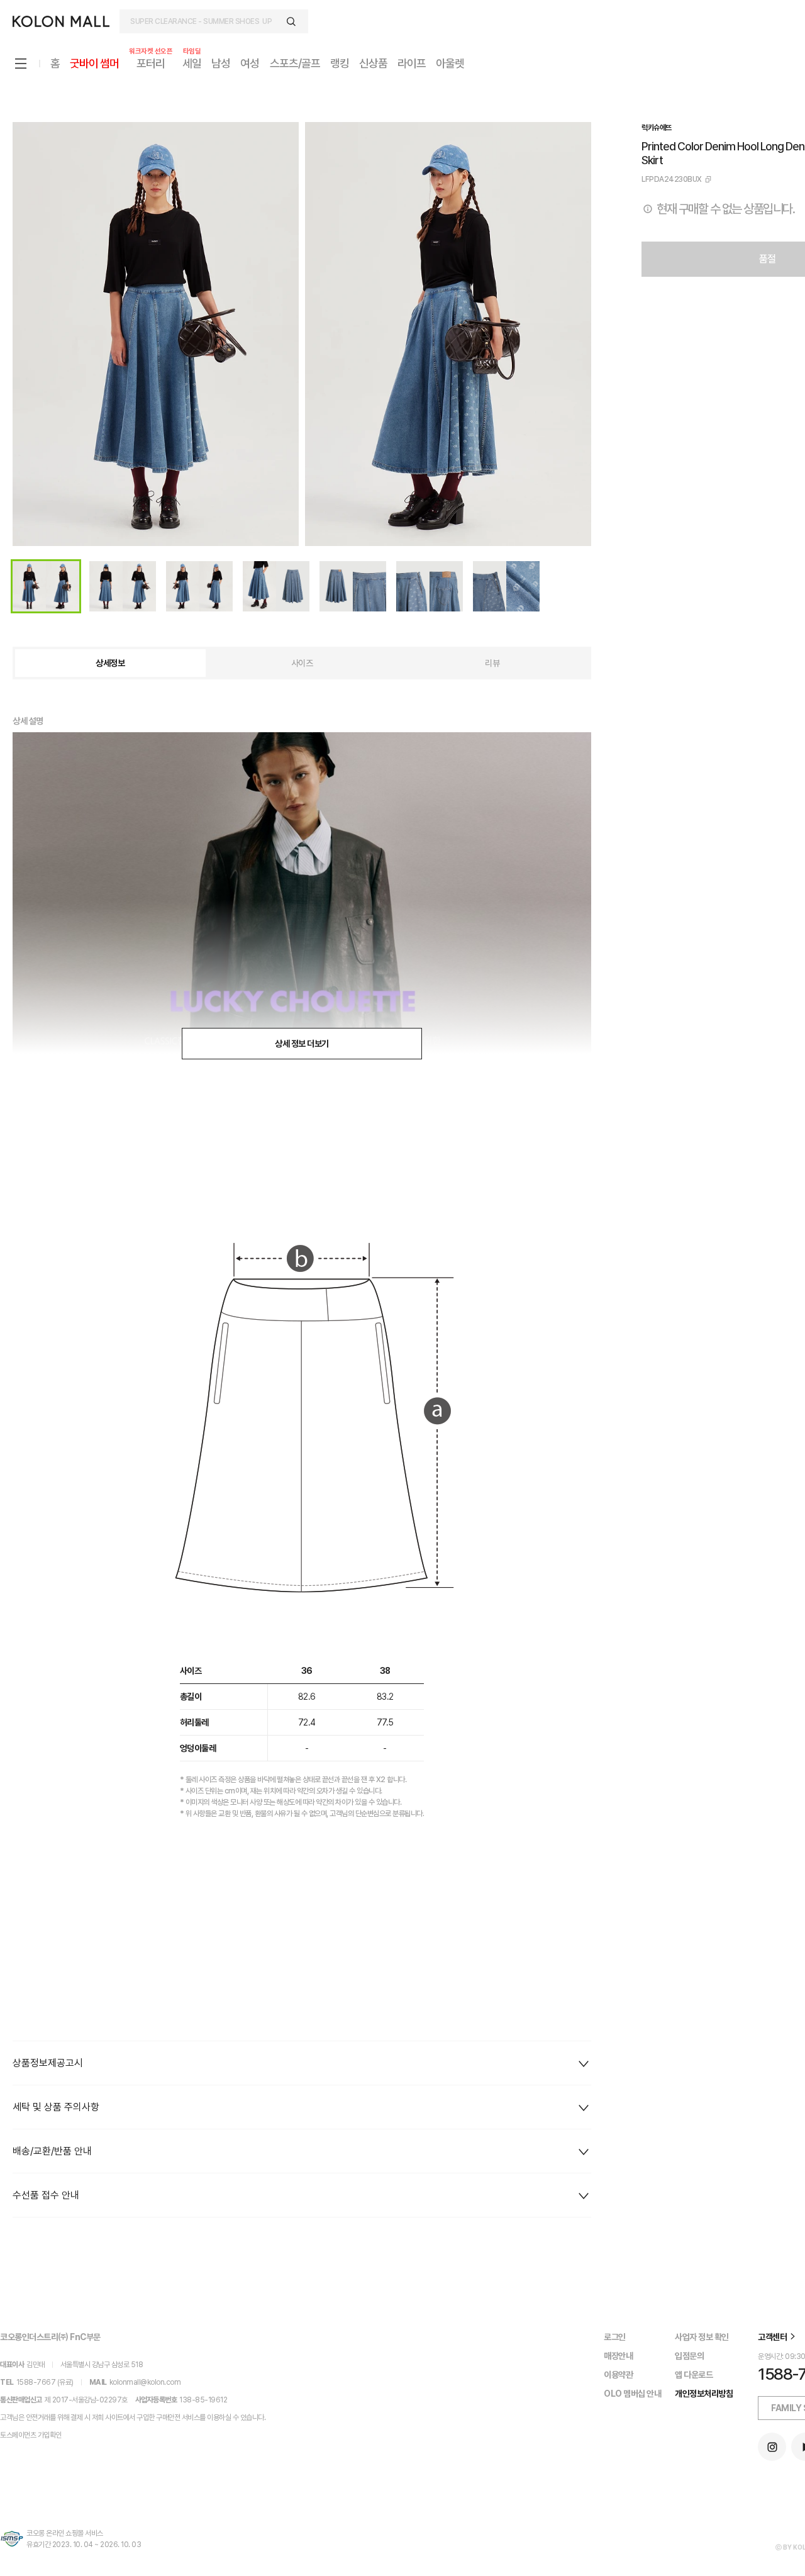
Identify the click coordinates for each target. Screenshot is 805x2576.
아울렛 (450, 63)
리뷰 (492, 663)
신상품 (373, 63)
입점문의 (689, 2356)
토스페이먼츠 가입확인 (31, 2435)
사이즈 (302, 663)
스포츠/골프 (295, 63)
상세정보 (110, 663)
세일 (192, 63)
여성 (250, 63)
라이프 (412, 63)
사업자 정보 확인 (702, 2337)
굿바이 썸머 (94, 63)
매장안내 (618, 2356)
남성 (221, 63)
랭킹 (340, 63)
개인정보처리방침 (704, 2394)
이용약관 (618, 2375)
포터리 (151, 63)
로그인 (615, 2337)
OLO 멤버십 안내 (632, 2394)
